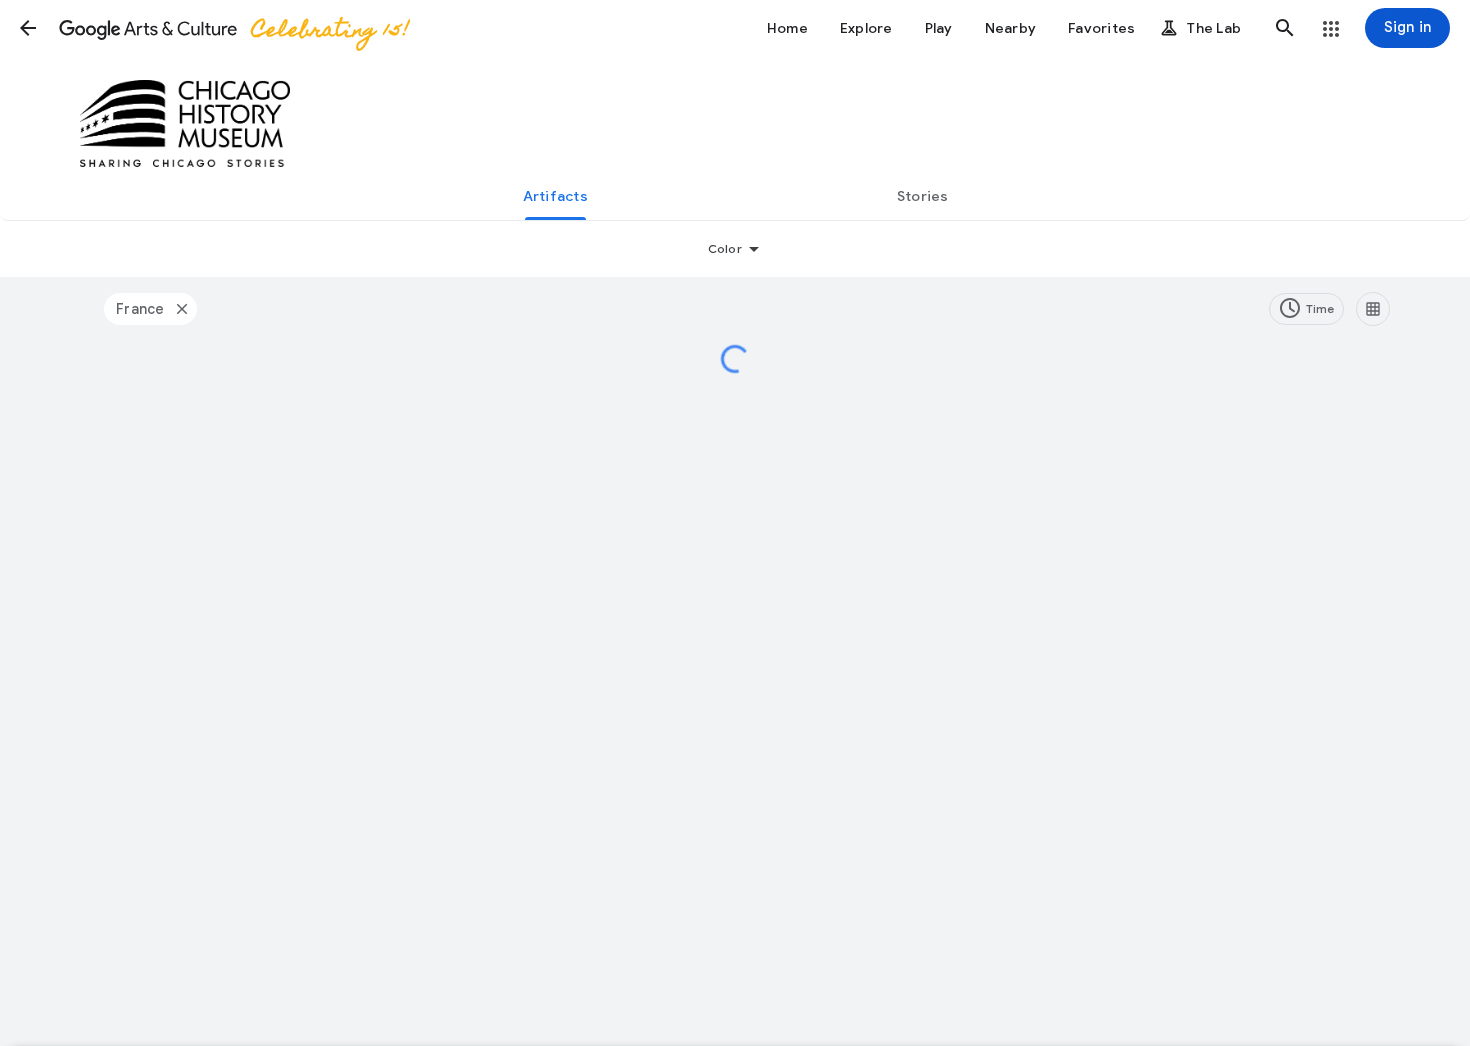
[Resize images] (1373, 309)
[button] (28, 28)
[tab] (555, 196)
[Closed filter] (181, 309)
